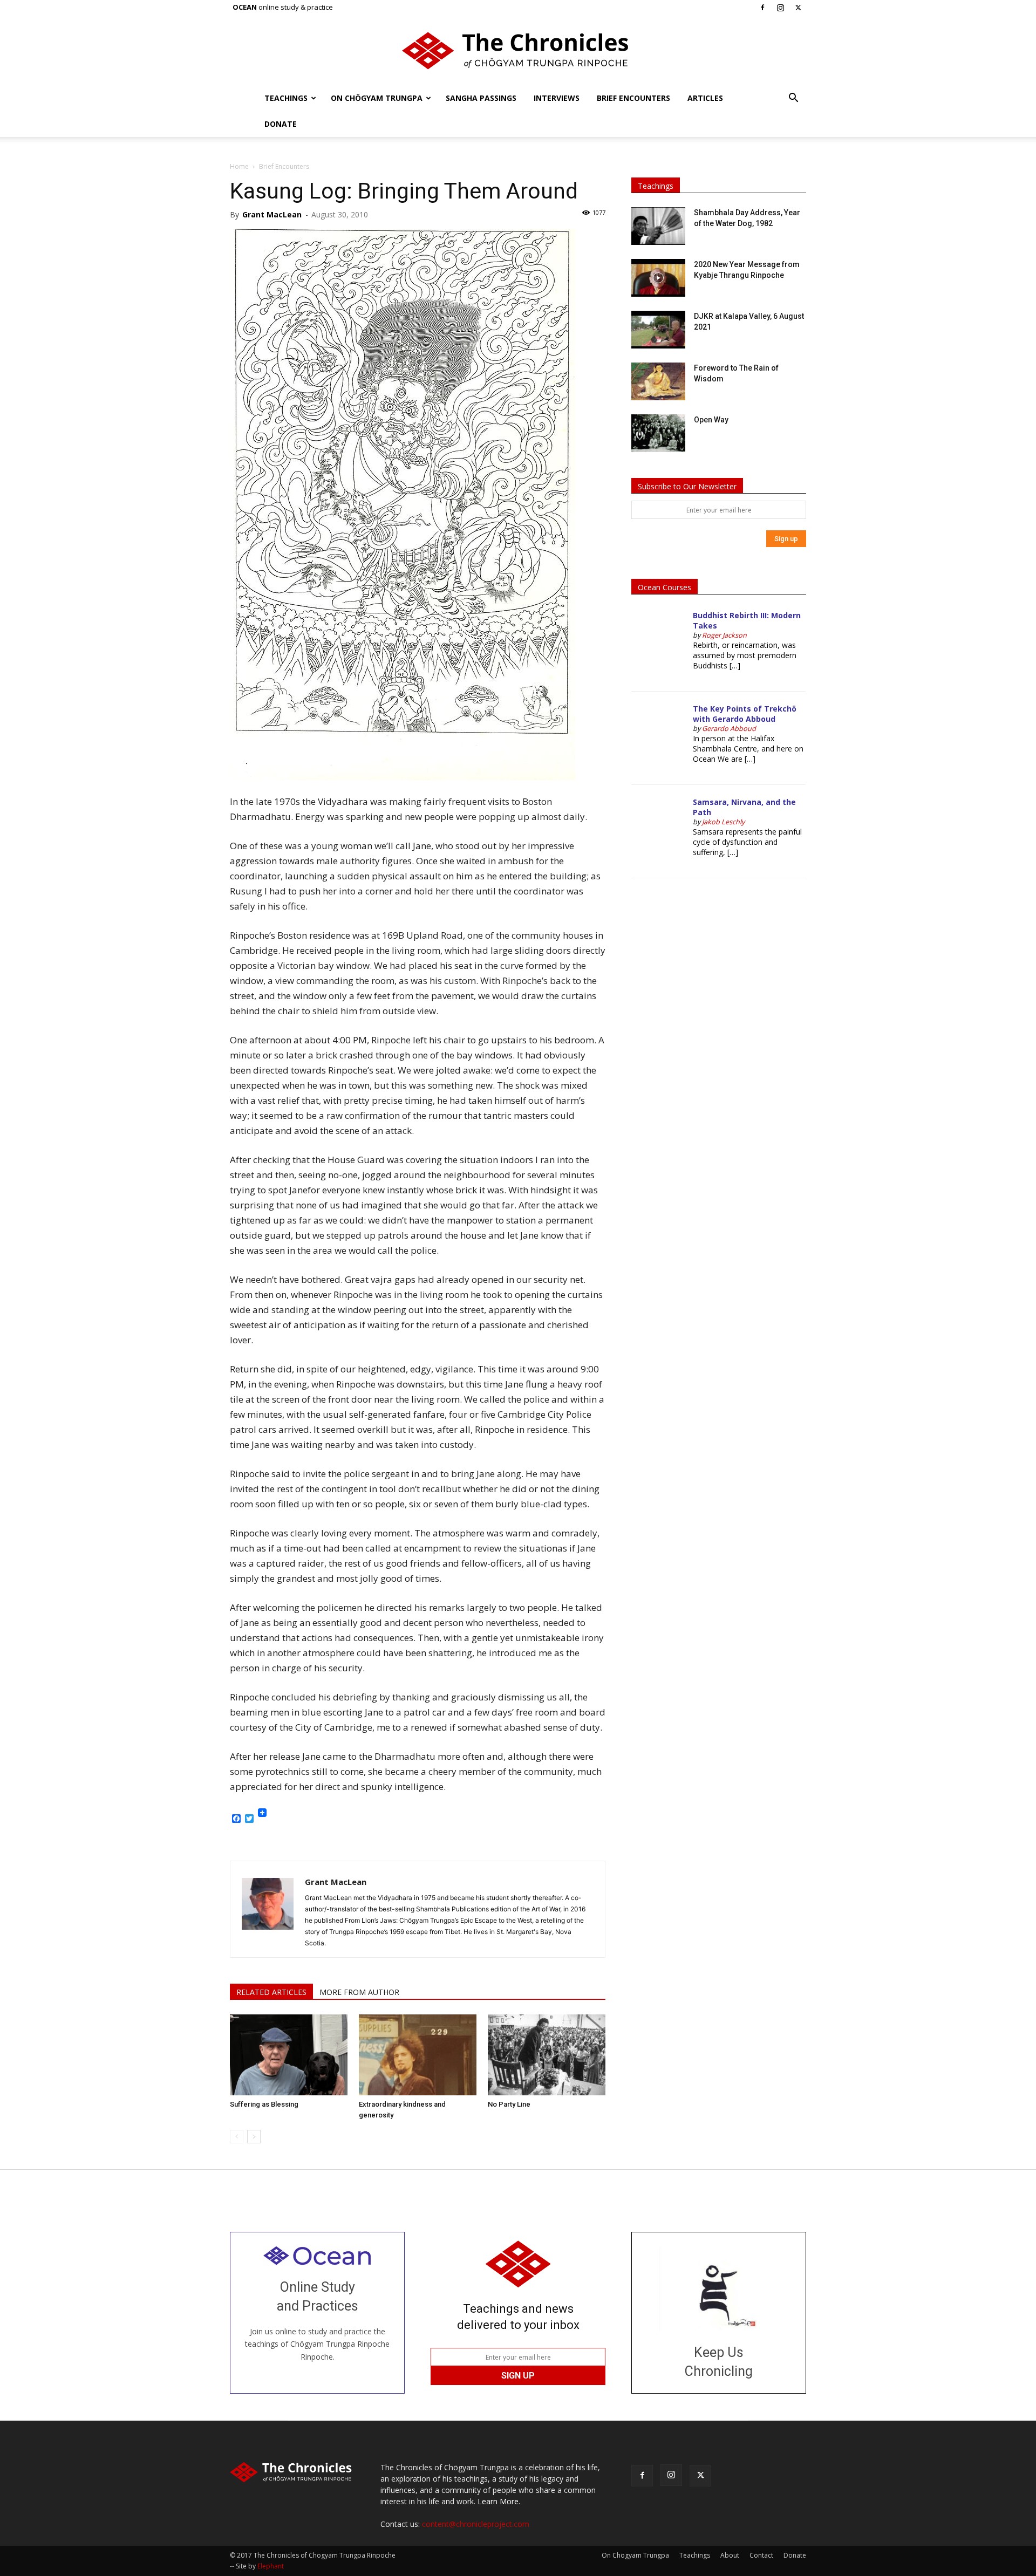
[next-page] (254, 2137)
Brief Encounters (633, 98)
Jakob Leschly (723, 822)
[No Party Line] (547, 2055)
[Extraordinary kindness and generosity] (418, 2055)
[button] (793, 99)
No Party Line (509, 2104)
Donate (281, 124)
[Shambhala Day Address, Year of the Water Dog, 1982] (658, 226)
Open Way (711, 420)
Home (239, 166)
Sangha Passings (481, 98)
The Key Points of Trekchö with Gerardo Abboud (745, 714)
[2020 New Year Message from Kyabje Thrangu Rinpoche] (658, 278)
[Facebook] (762, 8)
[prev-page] (237, 2137)
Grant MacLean (272, 214)
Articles (705, 98)
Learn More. (499, 2501)
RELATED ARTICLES (271, 1992)
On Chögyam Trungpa (377, 98)
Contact (761, 2555)
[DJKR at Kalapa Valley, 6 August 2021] (658, 330)
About (730, 2555)
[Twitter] (798, 8)
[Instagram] (780, 8)
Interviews (557, 98)
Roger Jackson (724, 635)
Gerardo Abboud (729, 729)
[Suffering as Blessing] (289, 2055)
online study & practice (283, 7)
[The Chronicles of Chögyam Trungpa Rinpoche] (518, 51)
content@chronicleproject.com (476, 2524)
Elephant (271, 2566)
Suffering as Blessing (264, 2104)
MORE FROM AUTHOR (359, 1992)
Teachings (286, 98)
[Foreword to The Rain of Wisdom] (658, 381)
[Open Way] (658, 433)
